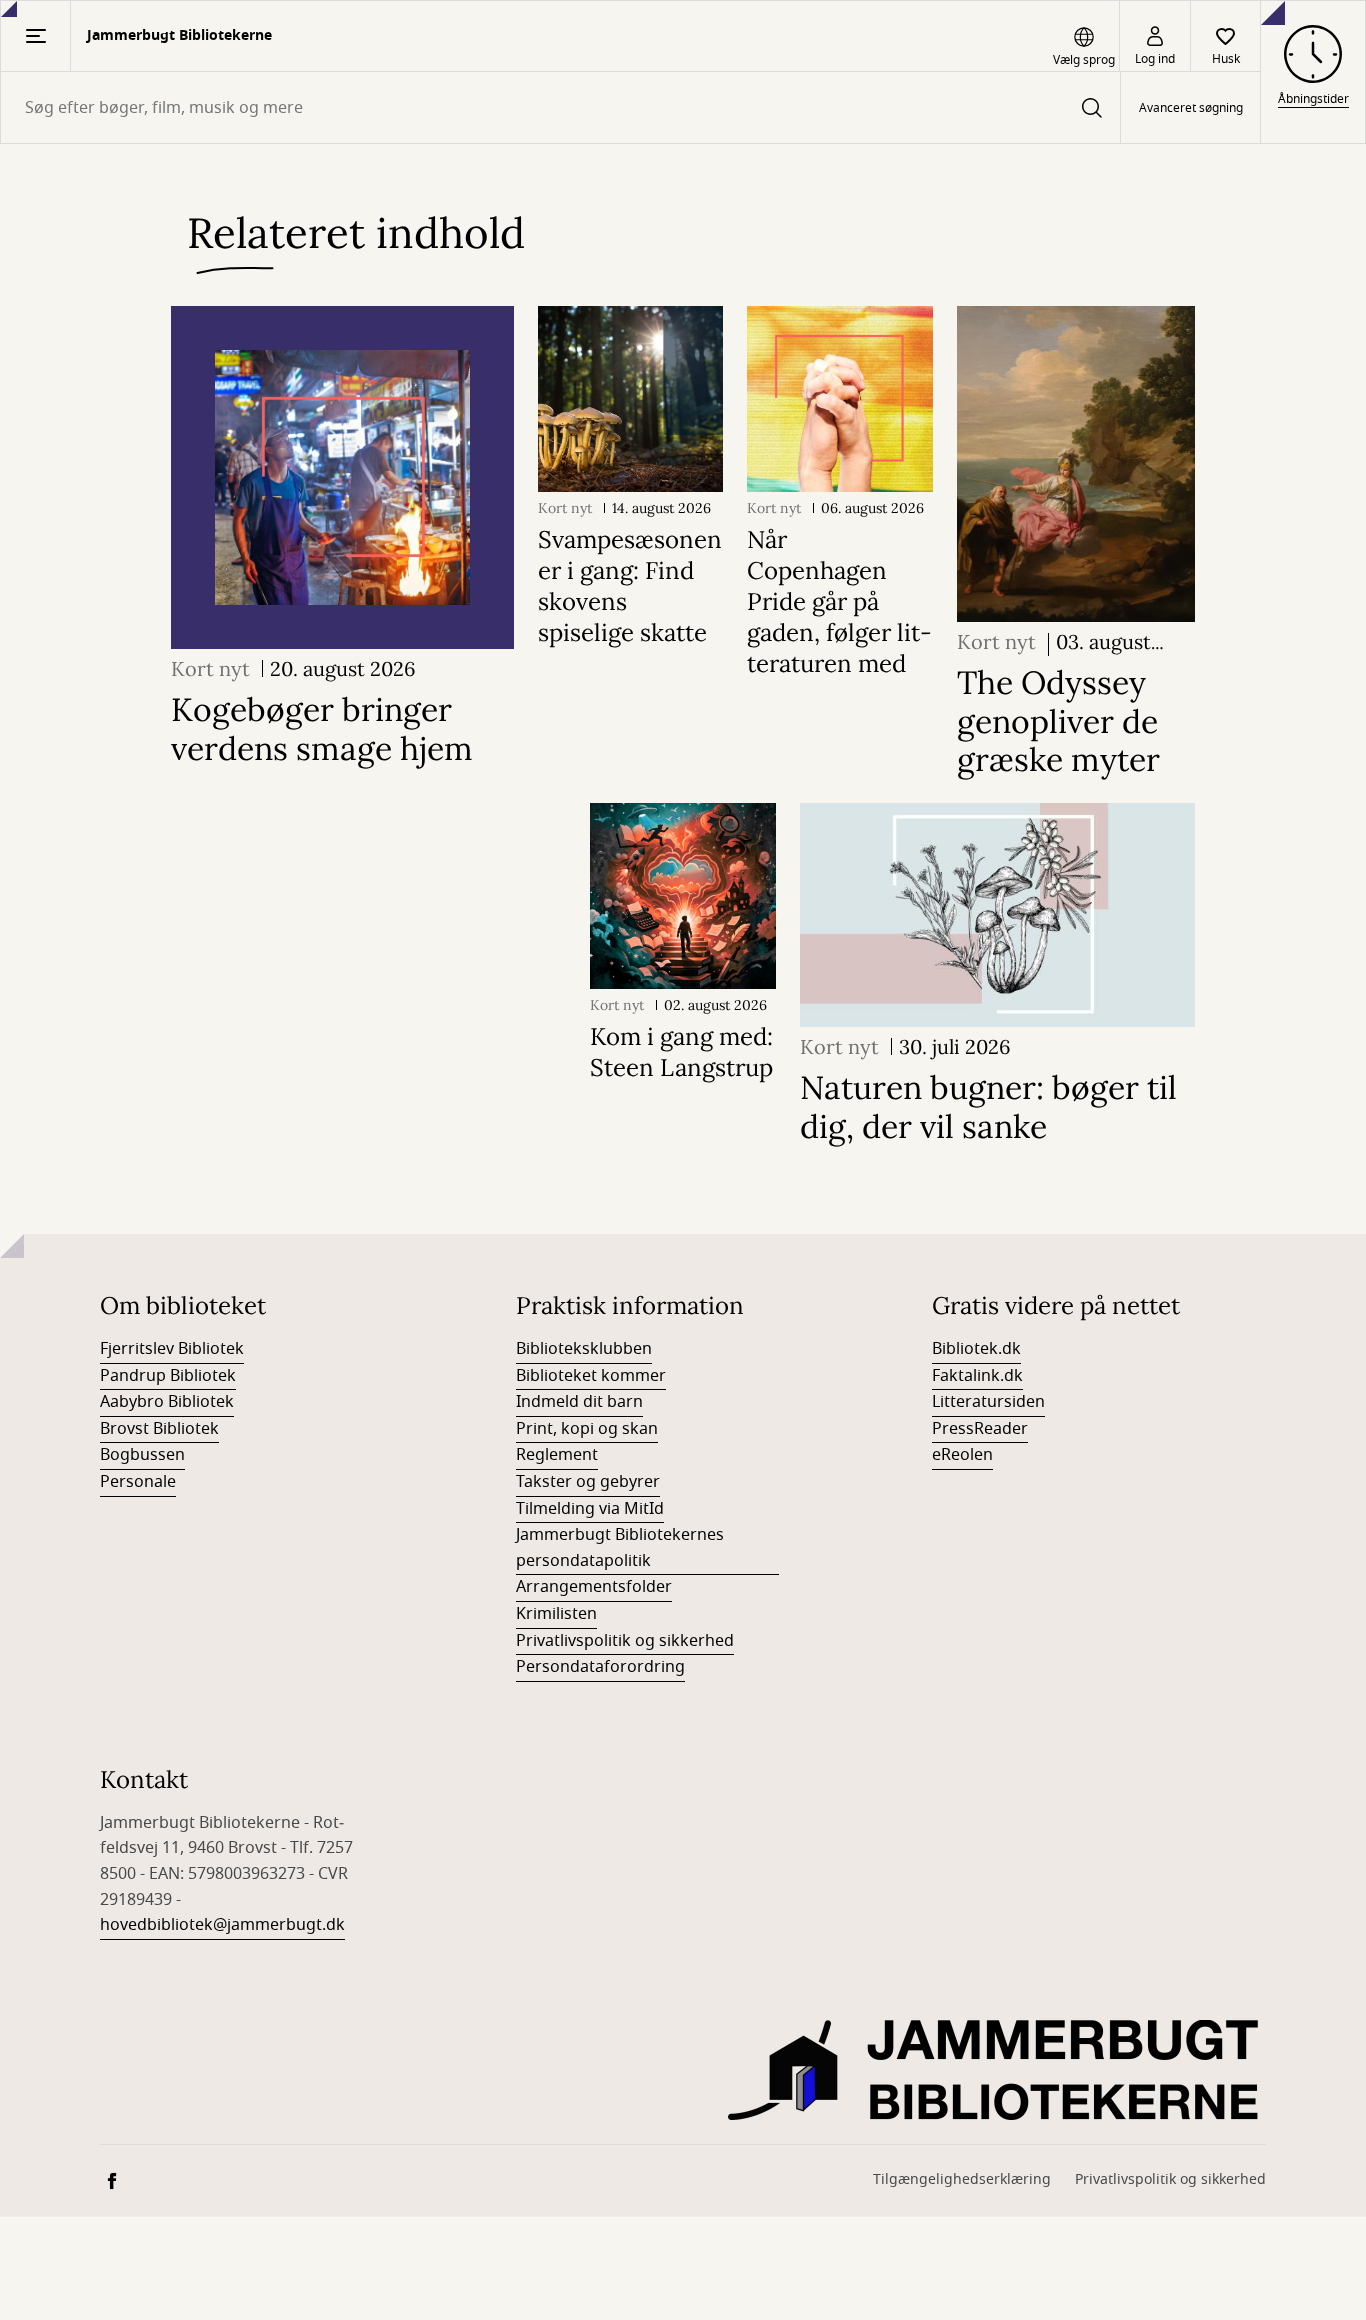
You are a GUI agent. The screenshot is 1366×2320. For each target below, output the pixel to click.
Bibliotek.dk (976, 1349)
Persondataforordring (600, 1667)
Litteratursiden (988, 1402)
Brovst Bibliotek (159, 1429)
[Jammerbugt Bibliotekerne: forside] (997, 2070)
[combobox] (560, 107)
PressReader (980, 1429)
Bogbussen (142, 1455)
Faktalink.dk (977, 1376)
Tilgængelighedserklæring (962, 2179)
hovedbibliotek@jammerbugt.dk (222, 1925)
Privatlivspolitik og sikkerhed (625, 1641)
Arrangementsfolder (594, 1587)
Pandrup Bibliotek (168, 1376)
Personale (138, 1482)
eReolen (962, 1455)
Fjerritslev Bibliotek (172, 1349)
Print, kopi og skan (587, 1429)
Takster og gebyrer (588, 1482)
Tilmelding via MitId (590, 1509)
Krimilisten (556, 1614)
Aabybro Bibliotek (167, 1402)
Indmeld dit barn (579, 1402)
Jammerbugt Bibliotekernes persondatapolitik (620, 1548)
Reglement (557, 1455)
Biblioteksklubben (584, 1349)
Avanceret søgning (1191, 108)
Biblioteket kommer (591, 1376)
